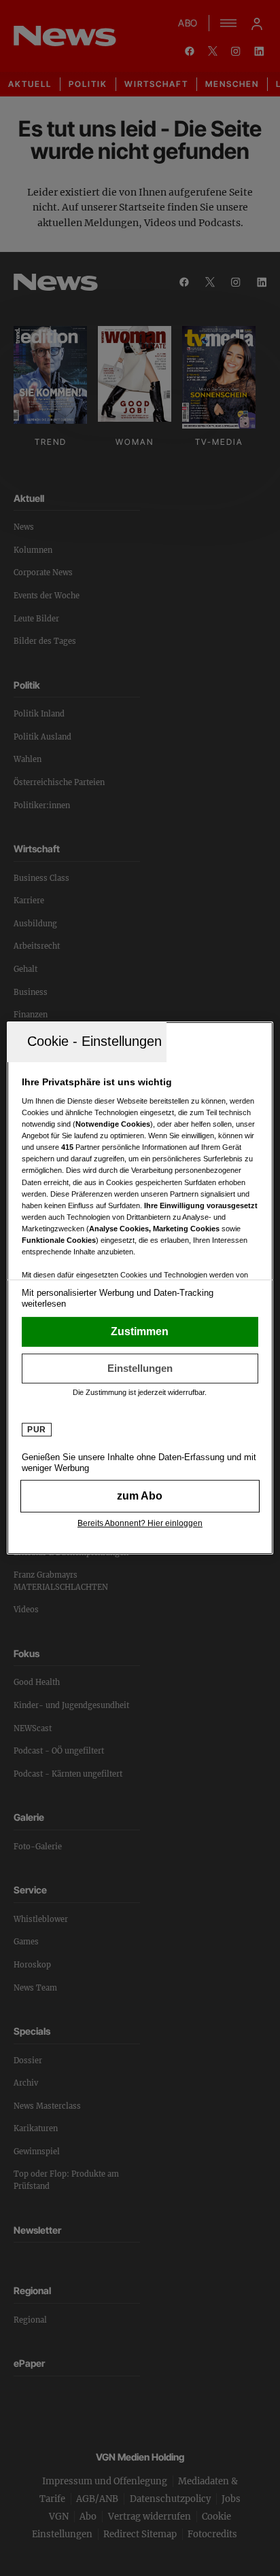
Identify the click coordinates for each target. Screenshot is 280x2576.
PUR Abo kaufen (140, 1496)
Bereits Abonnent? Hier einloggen (140, 1523)
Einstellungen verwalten (140, 1368)
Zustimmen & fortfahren (140, 1332)
